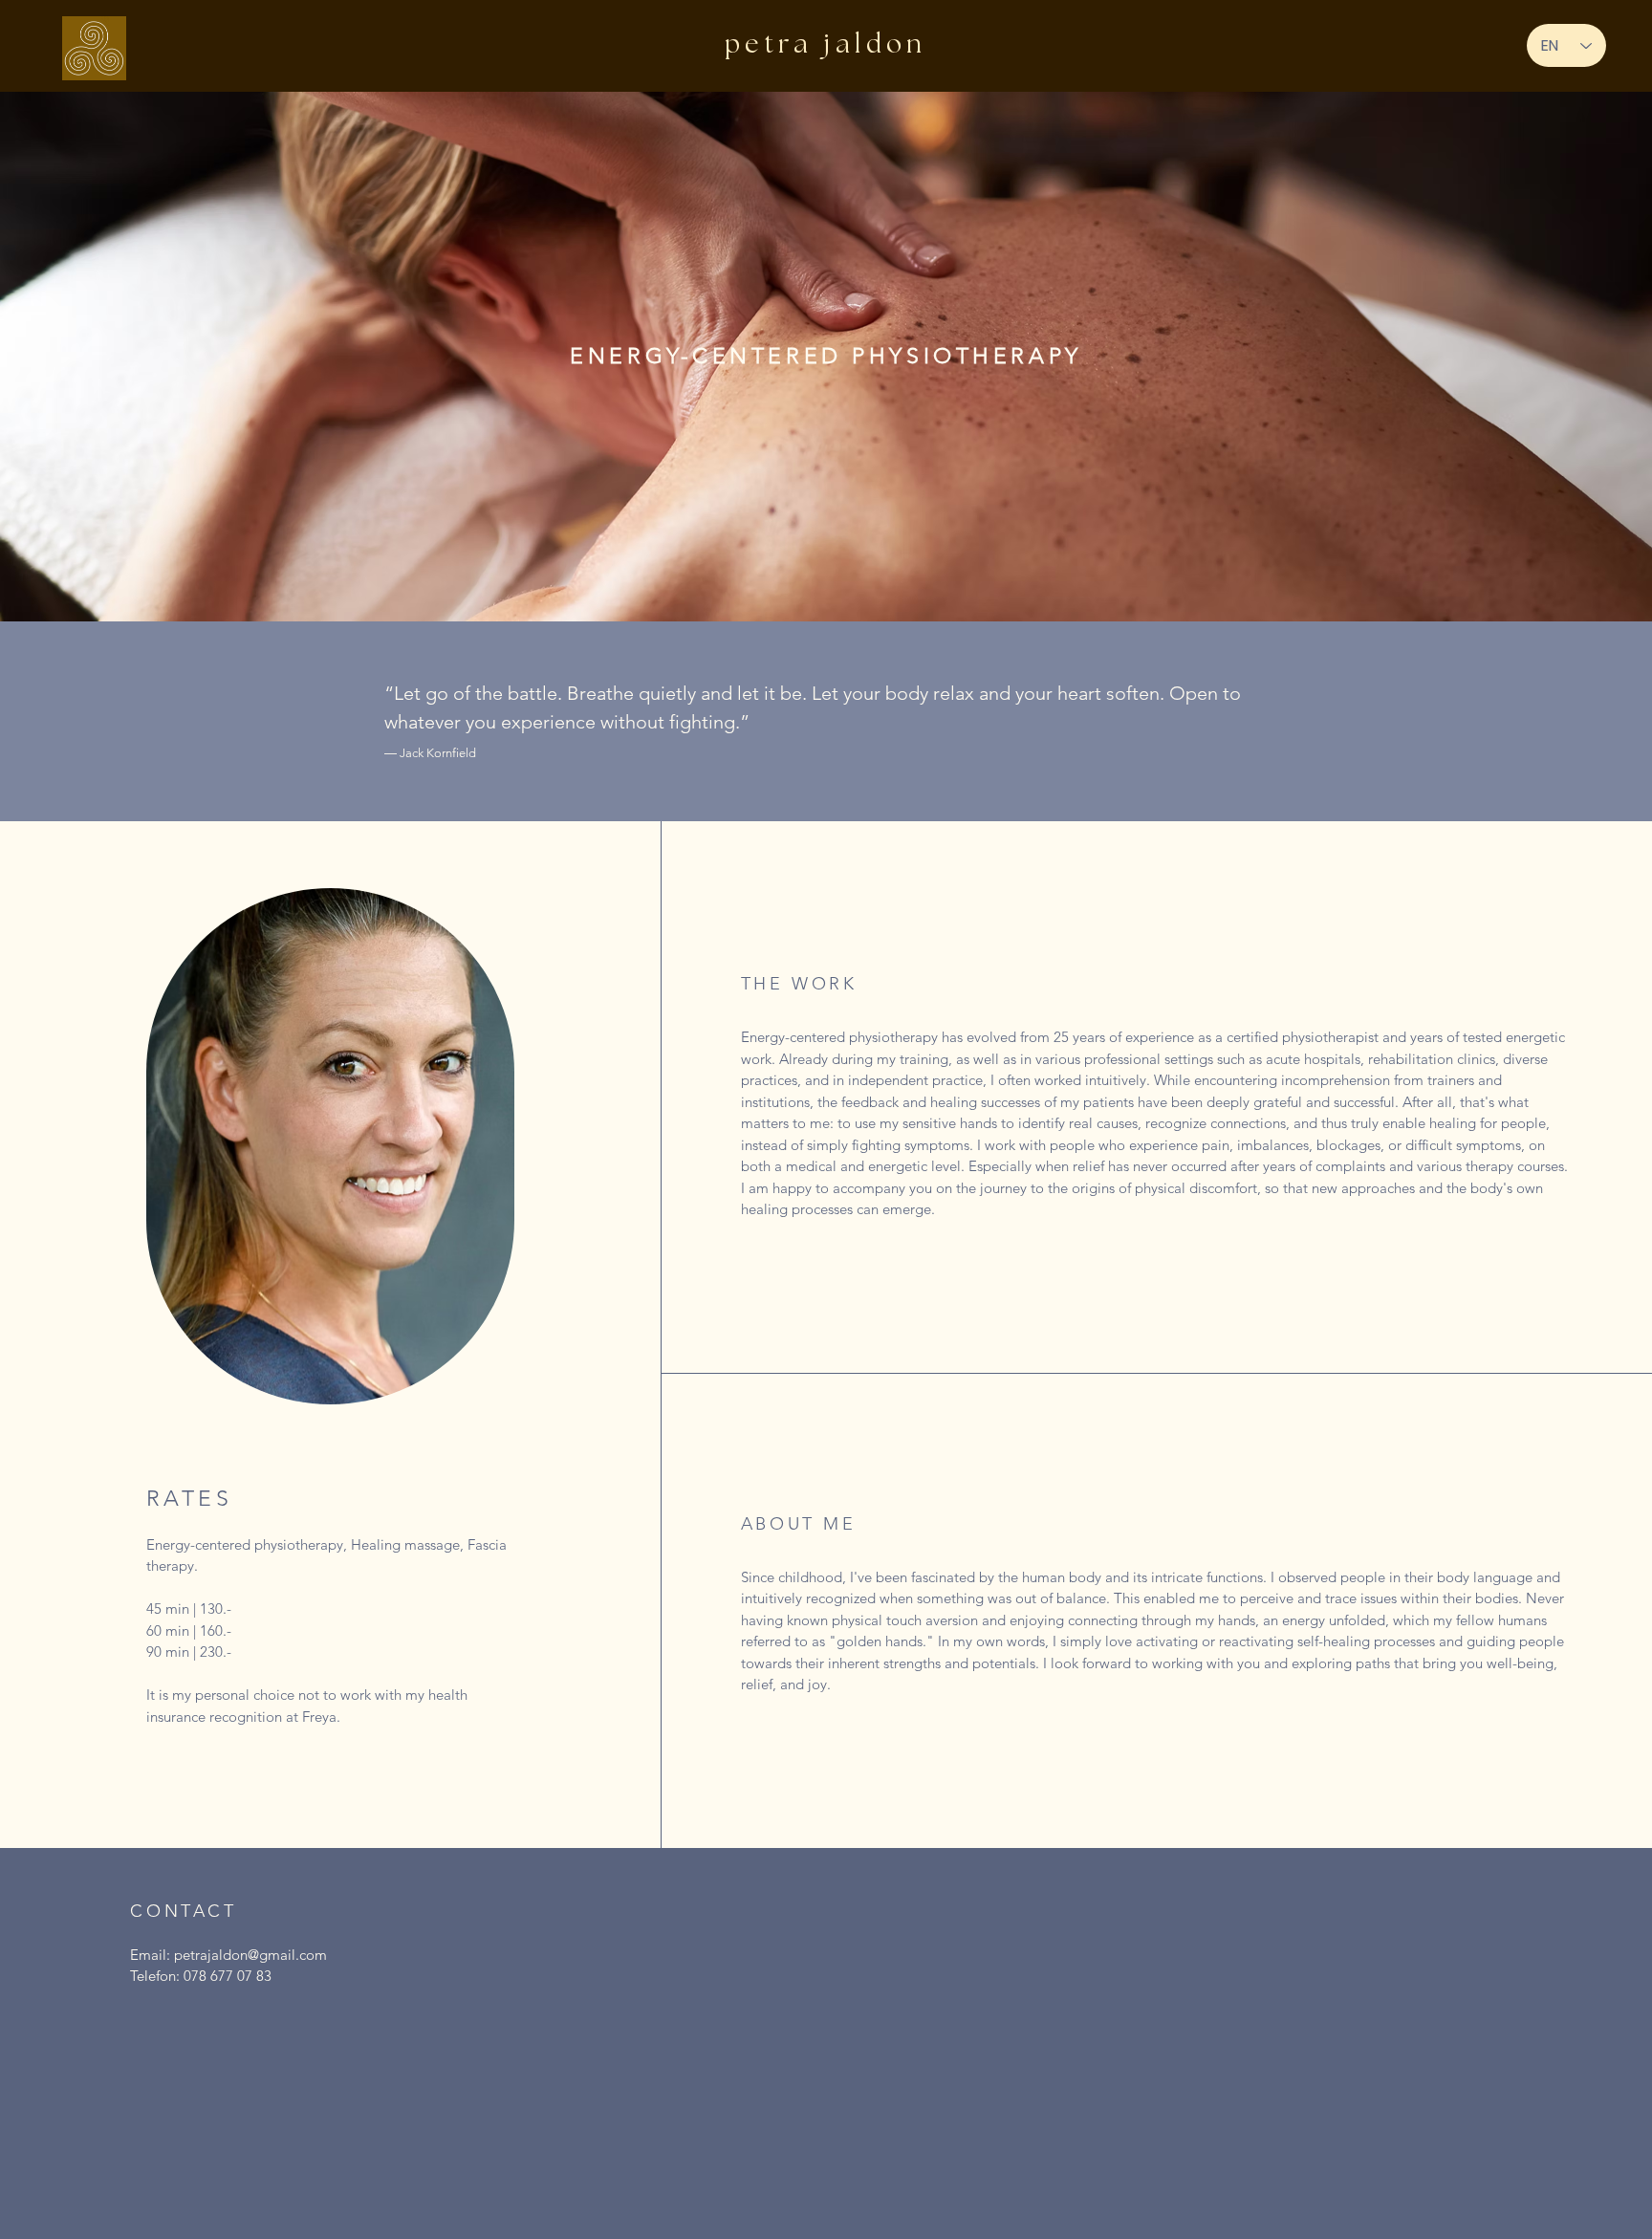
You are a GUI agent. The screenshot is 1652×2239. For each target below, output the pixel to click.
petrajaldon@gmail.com (250, 1955)
